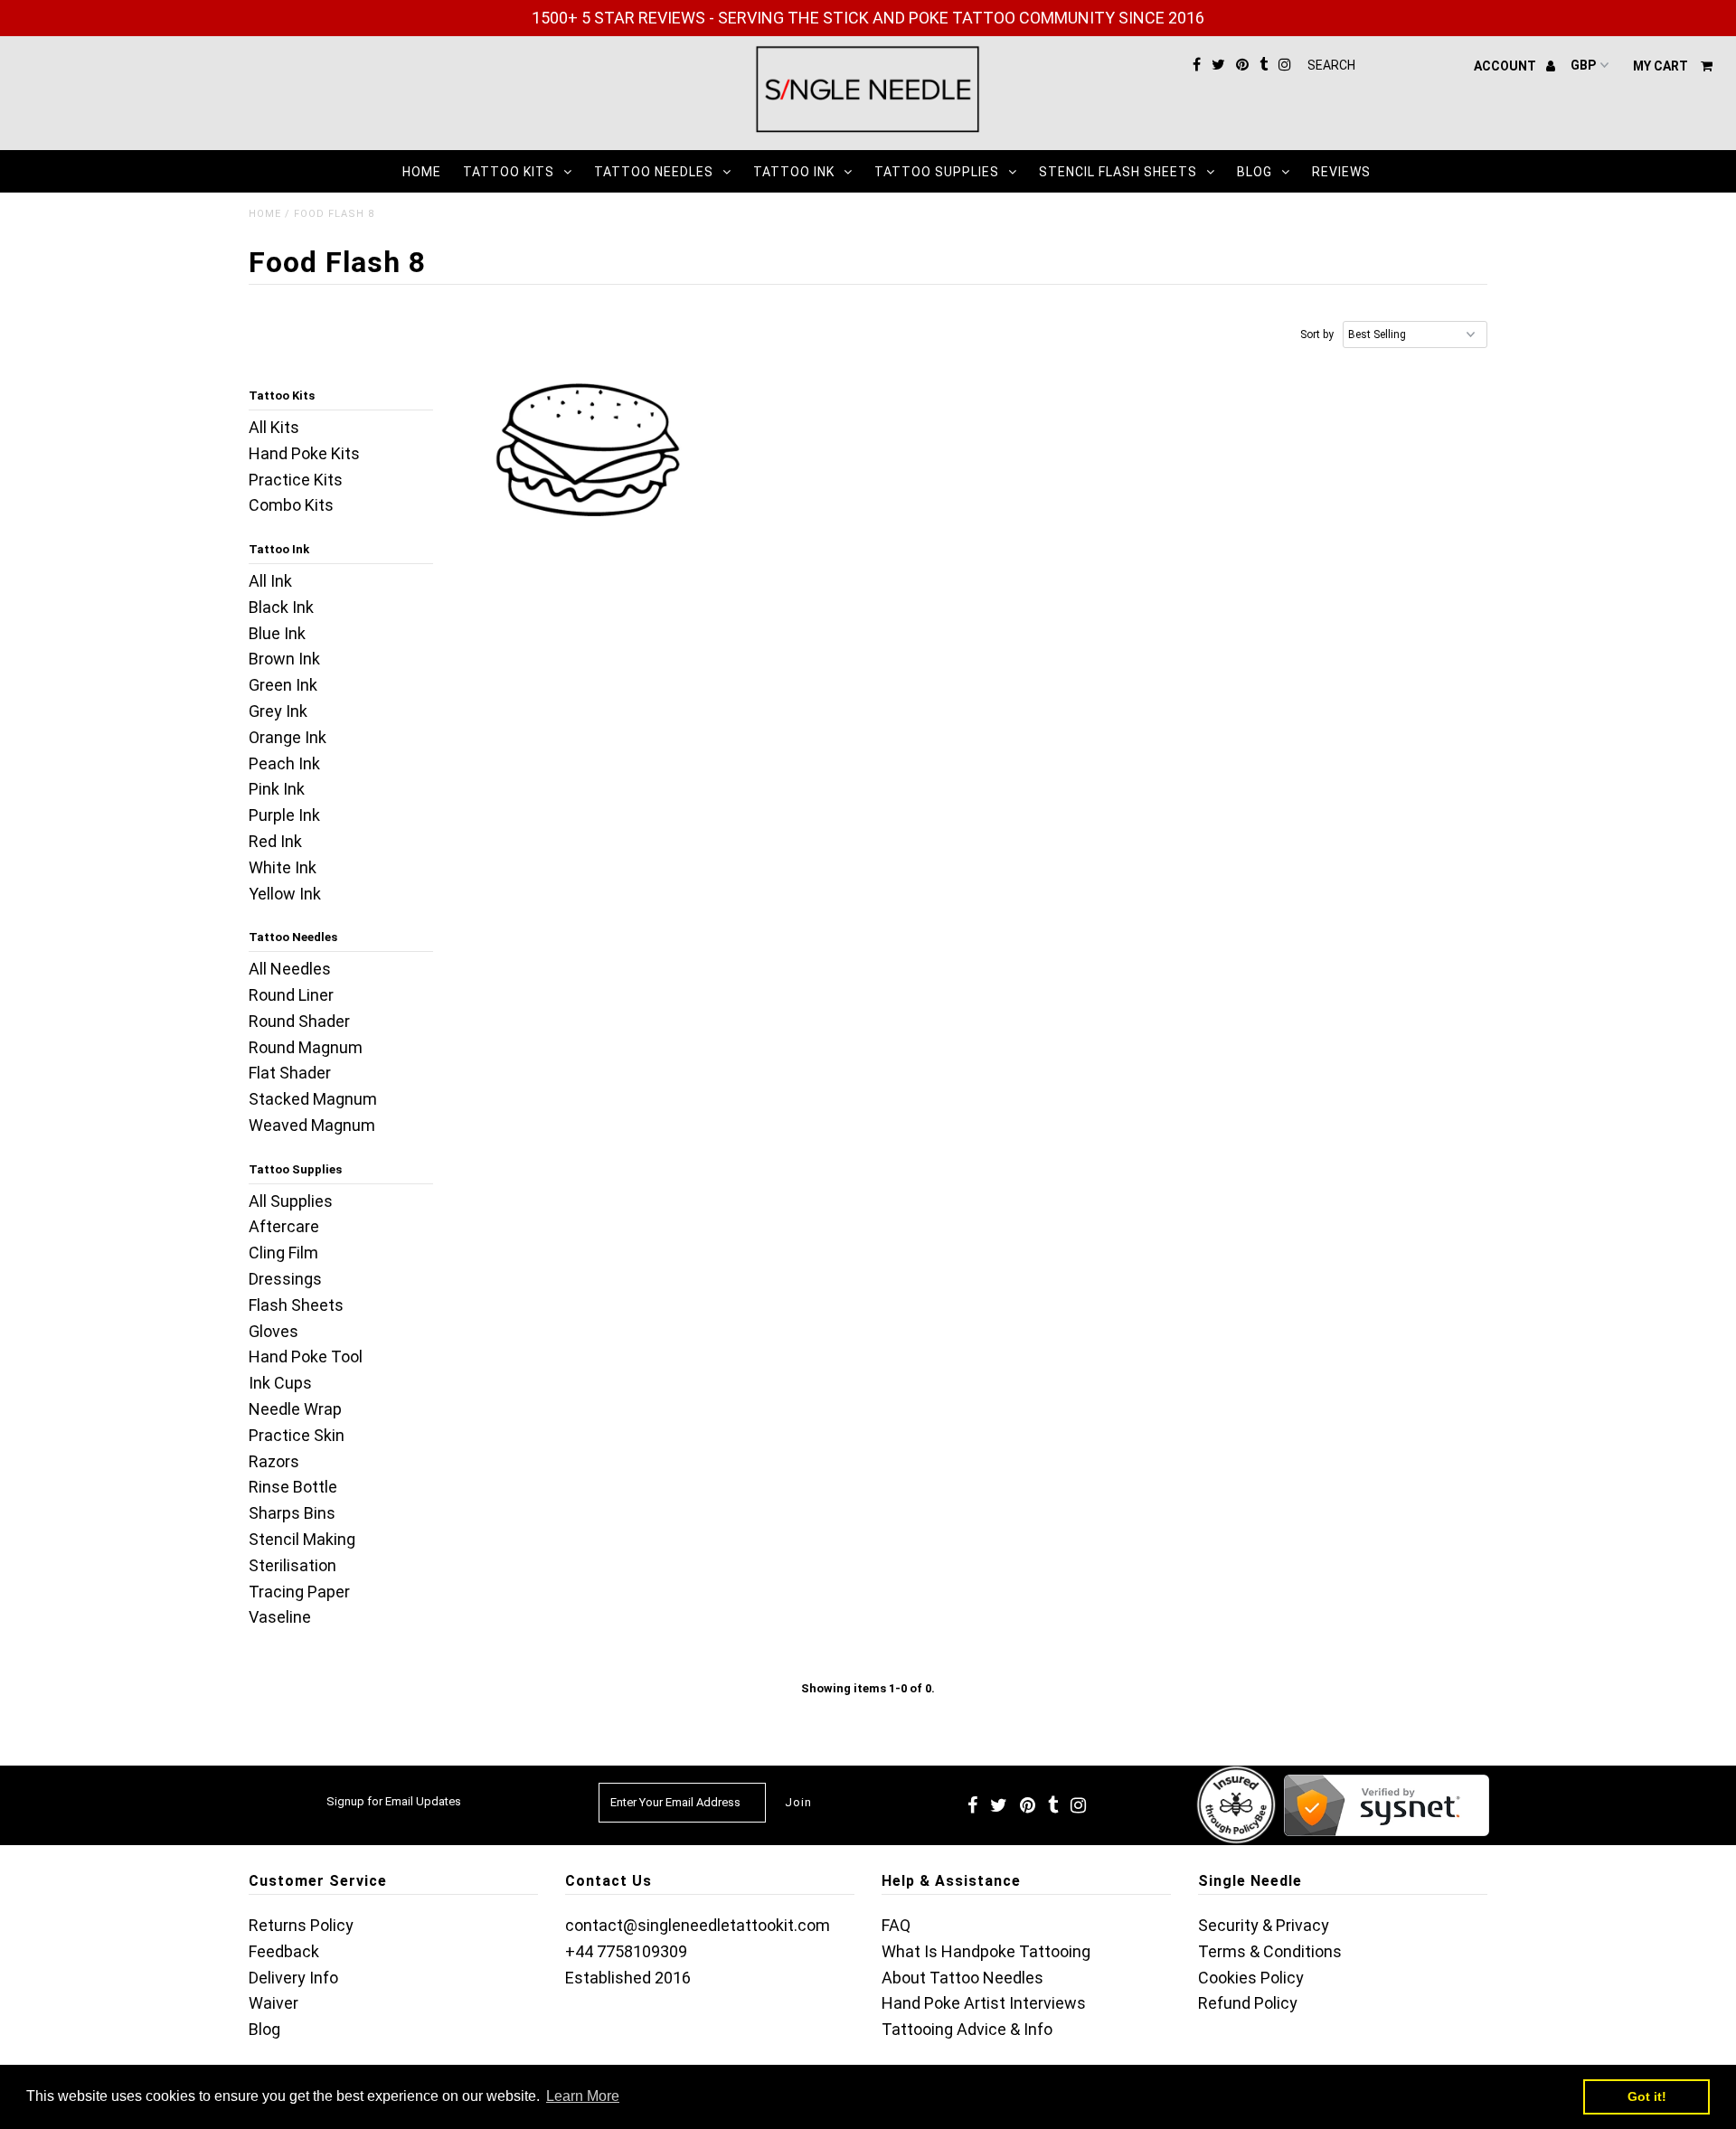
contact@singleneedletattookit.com (698, 1925)
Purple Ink (284, 815)
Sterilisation (292, 1565)
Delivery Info (293, 1978)
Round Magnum (306, 1047)
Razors (274, 1461)
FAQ (896, 1925)
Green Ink (283, 685)
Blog (1255, 172)
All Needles (290, 969)
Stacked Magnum (313, 1099)
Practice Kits (296, 480)
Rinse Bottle (293, 1487)
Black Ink (281, 607)
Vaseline (280, 1617)
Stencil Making (302, 1539)
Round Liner (291, 995)
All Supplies (291, 1201)
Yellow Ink (285, 894)
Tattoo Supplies (937, 172)
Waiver (274, 2003)
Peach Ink (284, 763)
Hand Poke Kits (304, 453)
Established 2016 (628, 1978)
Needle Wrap (295, 1409)
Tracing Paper (299, 1592)
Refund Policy (1248, 2003)
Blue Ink (277, 633)
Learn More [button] (583, 2096)
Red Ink (275, 841)
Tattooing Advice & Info (967, 2029)
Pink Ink (277, 789)
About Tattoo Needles (962, 1978)
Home (422, 172)
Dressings (285, 1279)
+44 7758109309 (626, 1951)
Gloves (274, 1331)
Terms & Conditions (1270, 1951)
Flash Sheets (296, 1305)
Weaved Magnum (312, 1125)
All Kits (274, 427)
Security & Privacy (1264, 1925)
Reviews (1341, 172)
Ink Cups (280, 1383)
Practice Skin (297, 1435)
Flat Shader (290, 1073)
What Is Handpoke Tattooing (986, 1951)
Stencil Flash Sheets (1118, 172)
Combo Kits (291, 505)
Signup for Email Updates (394, 1801)
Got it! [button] (1647, 2096)
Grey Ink (278, 711)
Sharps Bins (292, 1513)
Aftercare (284, 1226)
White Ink (283, 867)
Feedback (284, 1951)
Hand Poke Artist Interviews (984, 2003)
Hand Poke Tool (306, 1357)
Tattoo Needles (654, 172)
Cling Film (283, 1253)
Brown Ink (284, 659)
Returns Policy (301, 1925)
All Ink (270, 581)
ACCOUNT (1506, 66)
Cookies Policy (1251, 1978)
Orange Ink (288, 737)
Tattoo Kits (509, 172)
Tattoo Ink (794, 172)
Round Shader (299, 1021)
